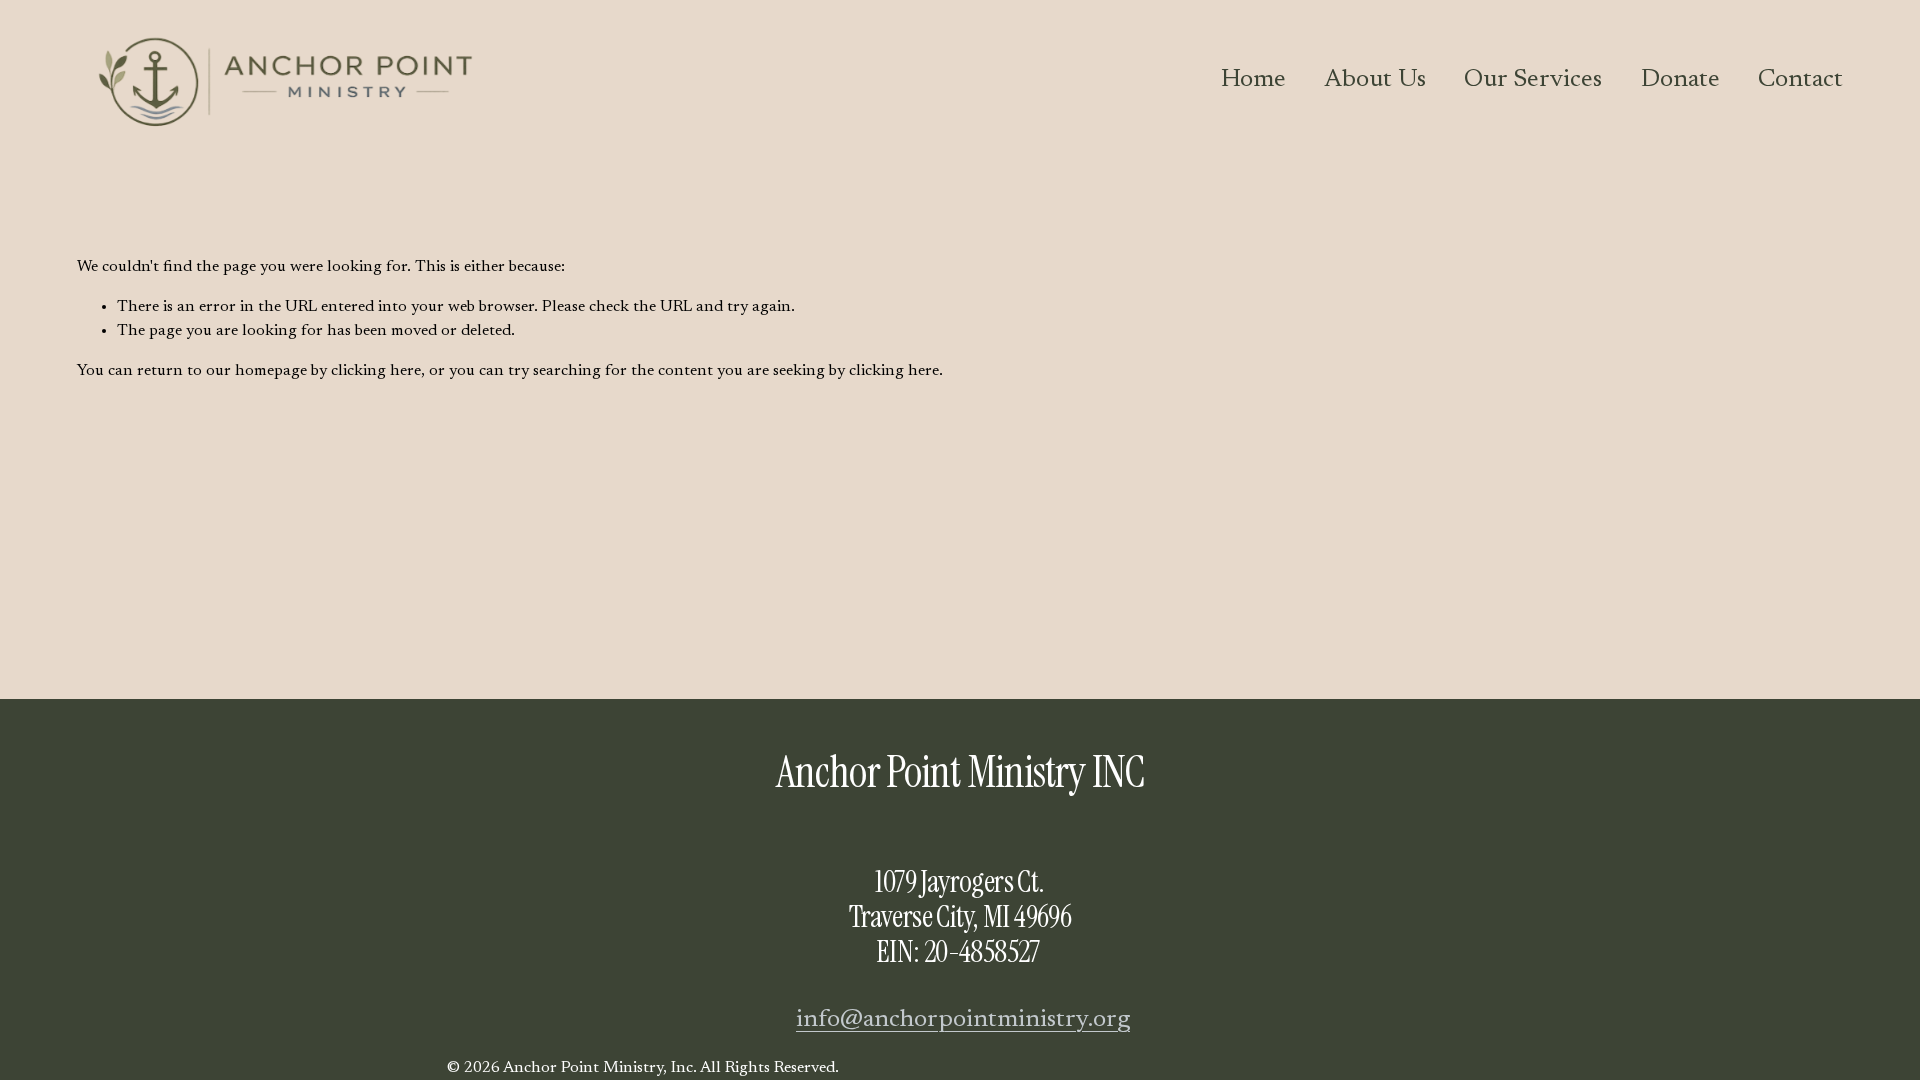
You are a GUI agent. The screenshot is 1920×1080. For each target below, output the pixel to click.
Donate (1680, 80)
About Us (1375, 80)
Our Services (1533, 80)
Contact (1800, 80)
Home (1253, 80)
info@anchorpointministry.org (963, 1020)
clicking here (376, 371)
